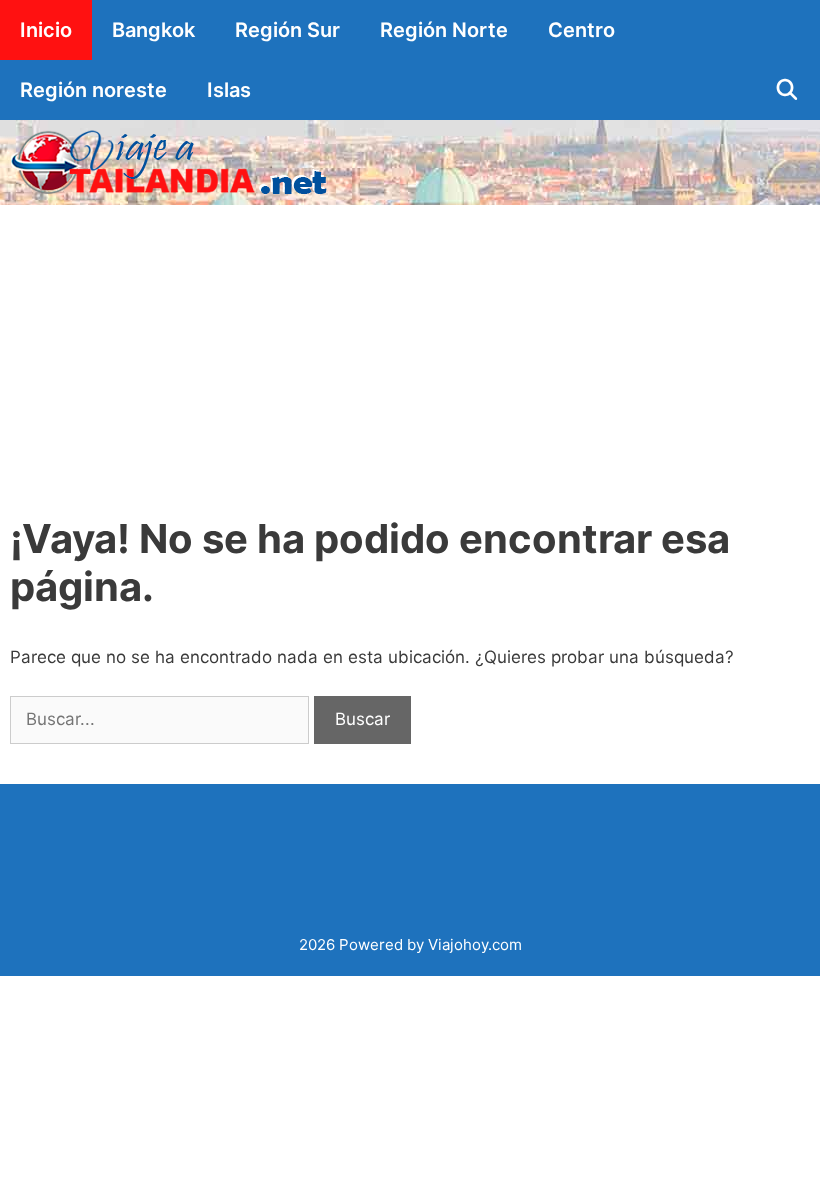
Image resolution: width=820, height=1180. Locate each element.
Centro (581, 30)
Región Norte (444, 30)
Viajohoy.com (475, 944)
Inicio (46, 30)
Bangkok (153, 30)
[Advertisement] (410, 355)
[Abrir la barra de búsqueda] (787, 90)
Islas (229, 90)
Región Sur (287, 30)
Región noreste (93, 90)
